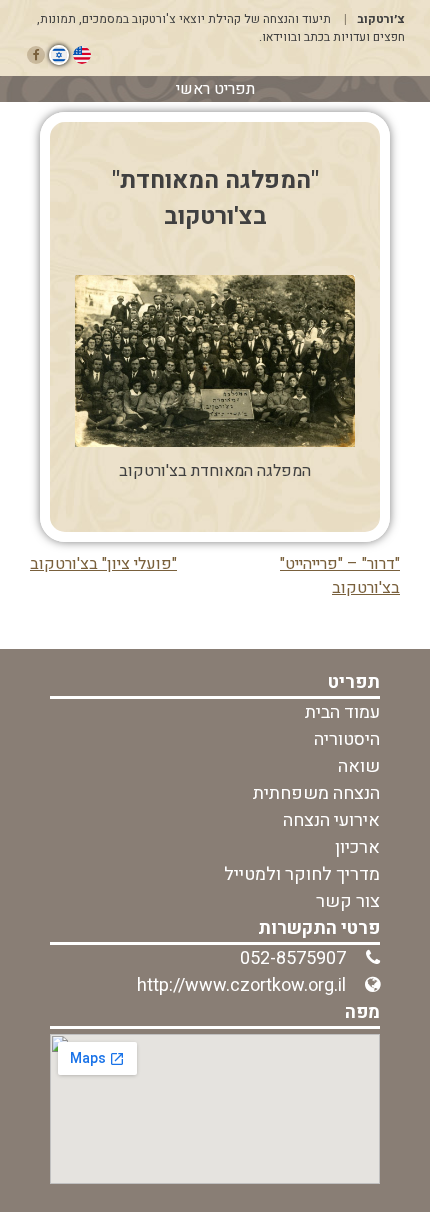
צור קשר (348, 901)
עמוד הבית (342, 712)
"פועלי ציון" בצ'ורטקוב (103, 564)
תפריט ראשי (215, 89)
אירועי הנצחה (331, 820)
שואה (359, 766)
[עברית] (59, 55)
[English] (82, 55)
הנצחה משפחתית (316, 793)
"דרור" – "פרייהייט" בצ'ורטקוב (340, 576)
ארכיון (357, 847)
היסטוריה (347, 739)
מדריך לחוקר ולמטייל (302, 874)
